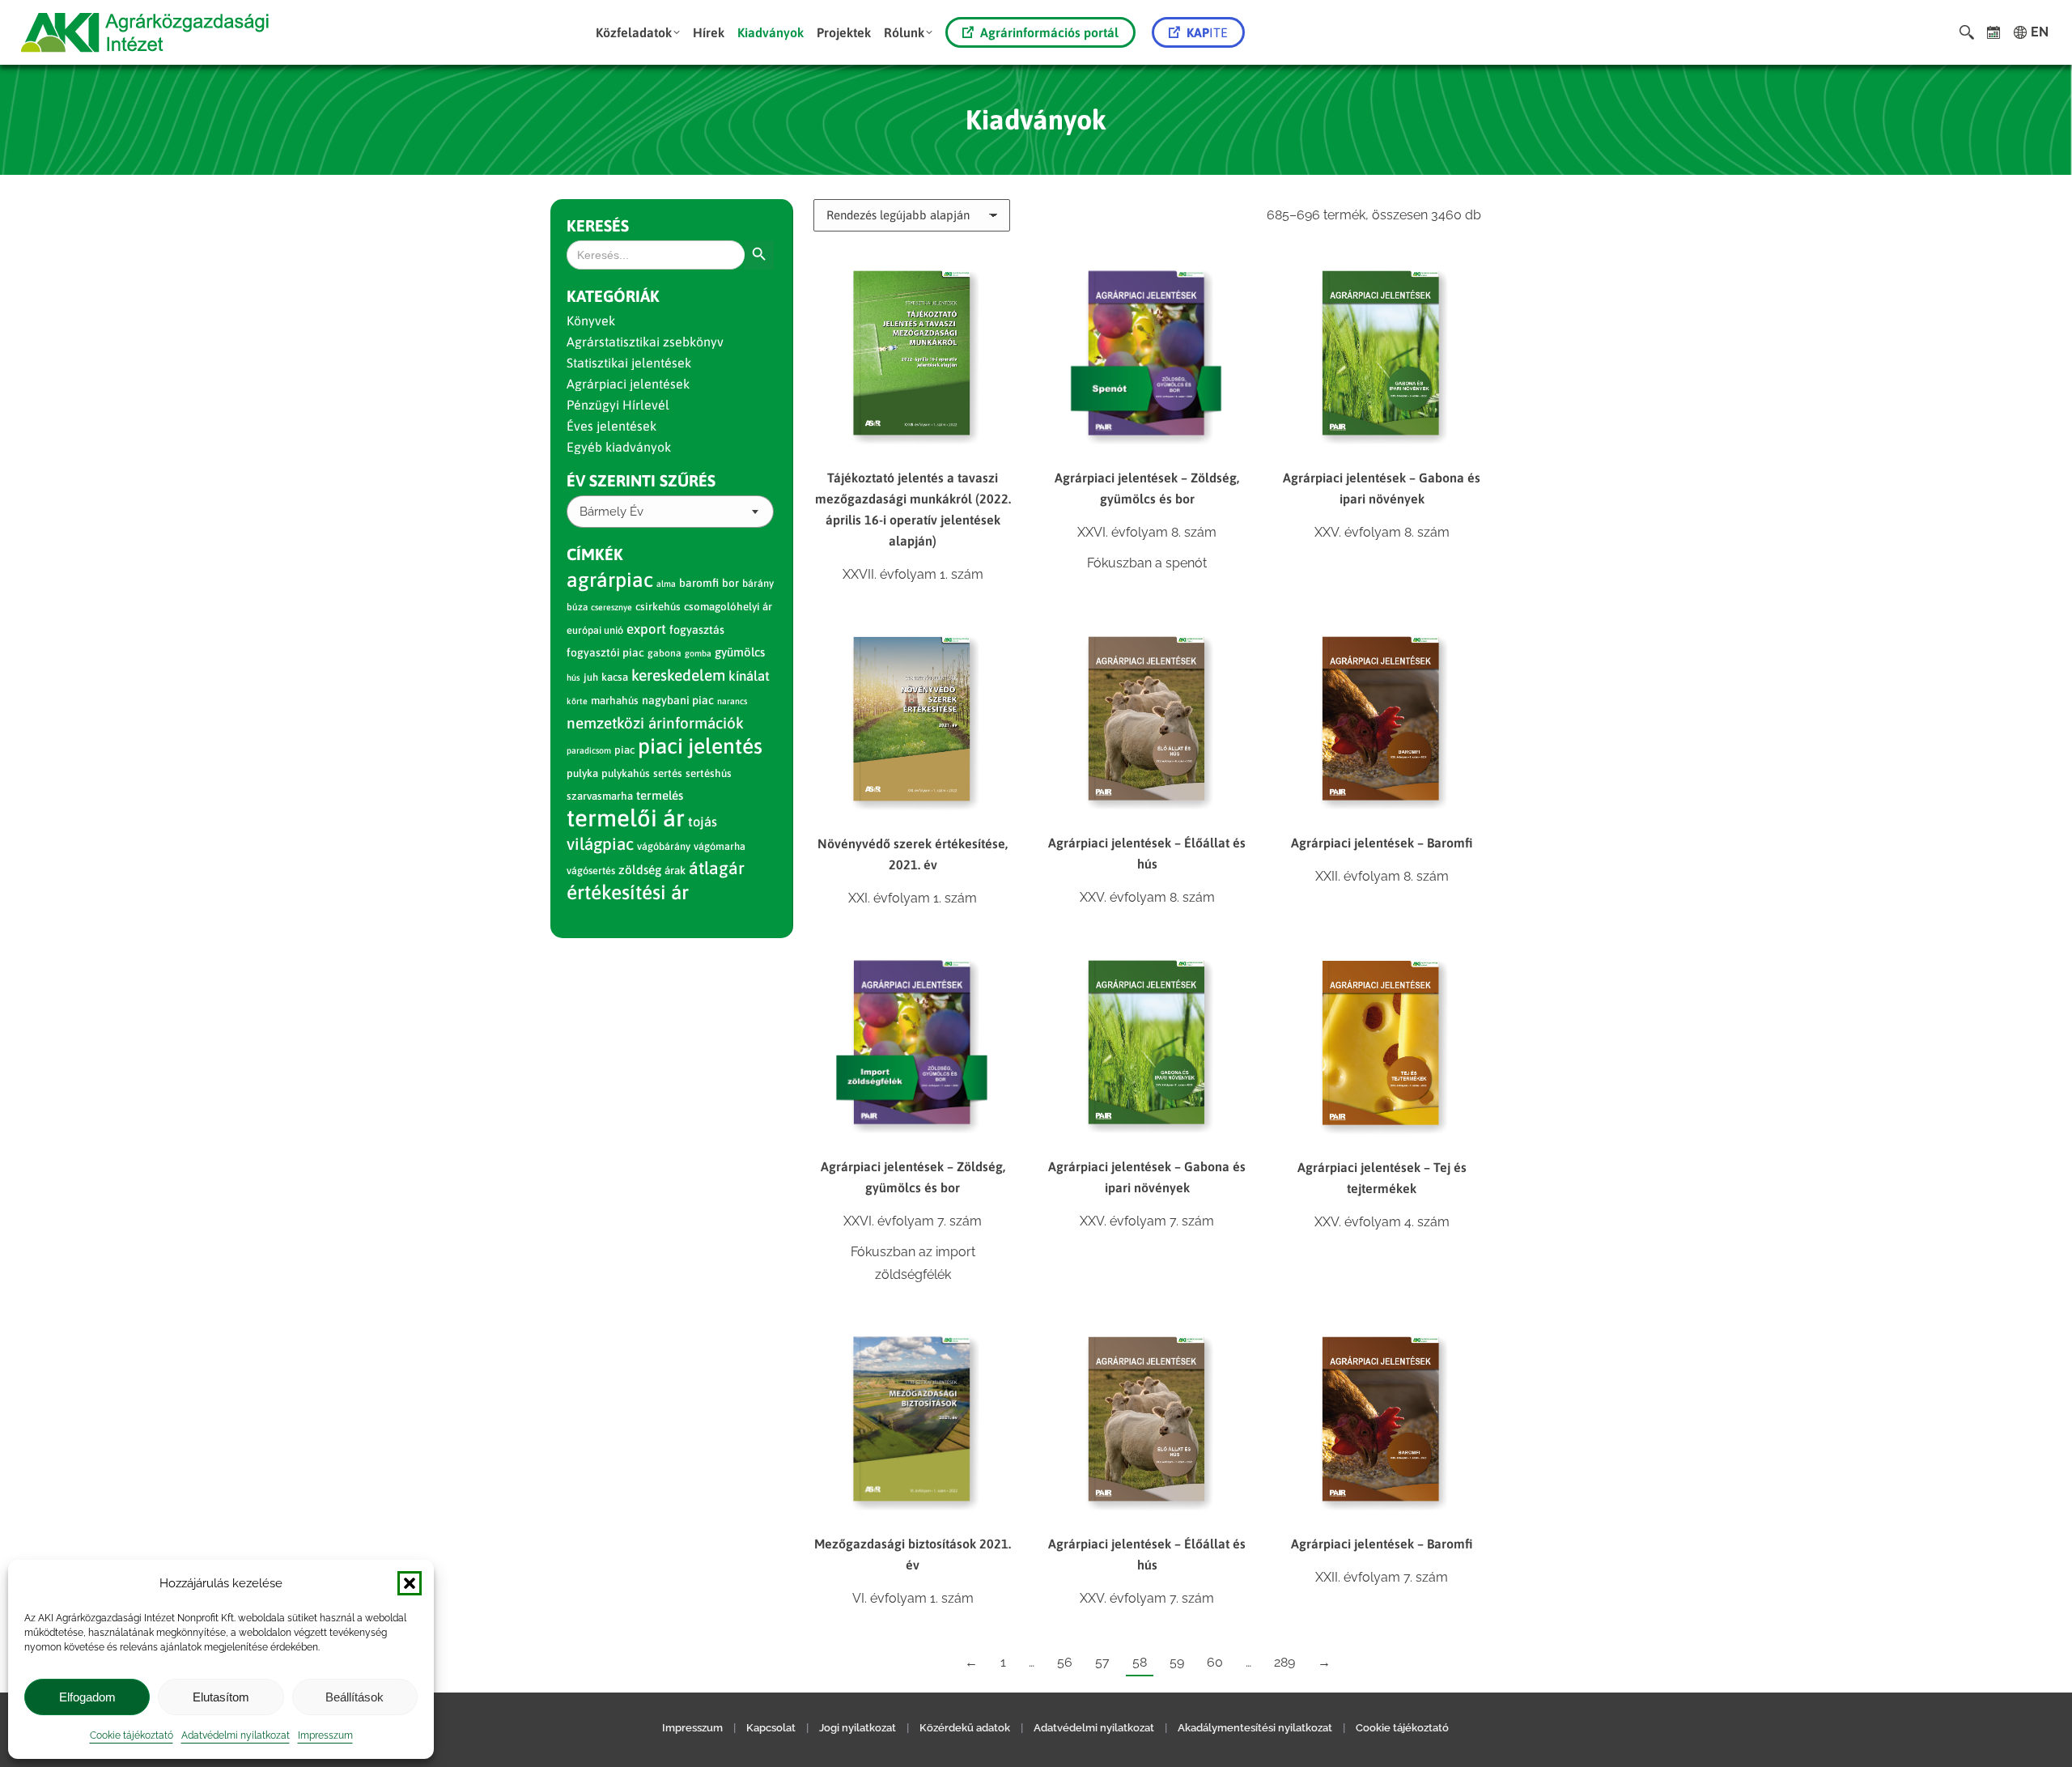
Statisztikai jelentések (629, 363)
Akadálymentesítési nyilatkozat (1255, 1728)
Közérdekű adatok (965, 1728)
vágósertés (591, 871)
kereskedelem (678, 675)
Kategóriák (613, 296)
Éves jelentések (611, 426)
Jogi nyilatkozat (858, 1728)
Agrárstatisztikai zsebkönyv (645, 342)
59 (1177, 1662)
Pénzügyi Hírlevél (618, 405)
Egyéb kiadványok (619, 447)
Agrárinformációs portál (1049, 32)
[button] (410, 1583)
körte (577, 701)
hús (573, 677)
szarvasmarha (600, 796)
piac (624, 750)
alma (666, 584)
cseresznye (611, 607)
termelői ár (626, 818)
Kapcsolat (771, 1728)
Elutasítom (221, 1697)
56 (1065, 1662)
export (646, 629)
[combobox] (670, 512)
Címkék (595, 554)
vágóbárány (664, 846)
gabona (664, 653)
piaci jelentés (700, 746)
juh (591, 677)
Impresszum (325, 1735)
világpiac (600, 844)
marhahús (615, 701)
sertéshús (709, 773)
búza (577, 607)
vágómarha (720, 846)
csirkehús (658, 607)
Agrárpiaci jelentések (628, 384)
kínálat (749, 676)
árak (675, 870)
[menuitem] (638, 32)
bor (730, 583)
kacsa (615, 677)
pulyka (582, 773)
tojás (703, 822)
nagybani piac (678, 700)
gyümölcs (740, 652)
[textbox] (611, 512)
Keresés (598, 225)
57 (1102, 1662)
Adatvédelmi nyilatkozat (236, 1735)
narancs (732, 701)
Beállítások (355, 1697)
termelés (660, 795)
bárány (758, 583)
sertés (668, 773)
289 (1284, 1662)
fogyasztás (697, 630)
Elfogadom (87, 1697)
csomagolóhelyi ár (728, 607)
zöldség (640, 870)
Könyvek (591, 321)
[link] (1994, 32)
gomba (698, 653)
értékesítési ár (628, 892)
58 (1140, 1662)
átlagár (717, 868)
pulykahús (626, 773)
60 (1215, 1662)
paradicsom (589, 750)
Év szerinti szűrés (641, 480)
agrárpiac (610, 580)
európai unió (595, 630)
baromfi (699, 583)
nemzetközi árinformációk (655, 723)
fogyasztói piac (605, 652)
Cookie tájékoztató (132, 1735)
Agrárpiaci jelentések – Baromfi (1382, 843)
